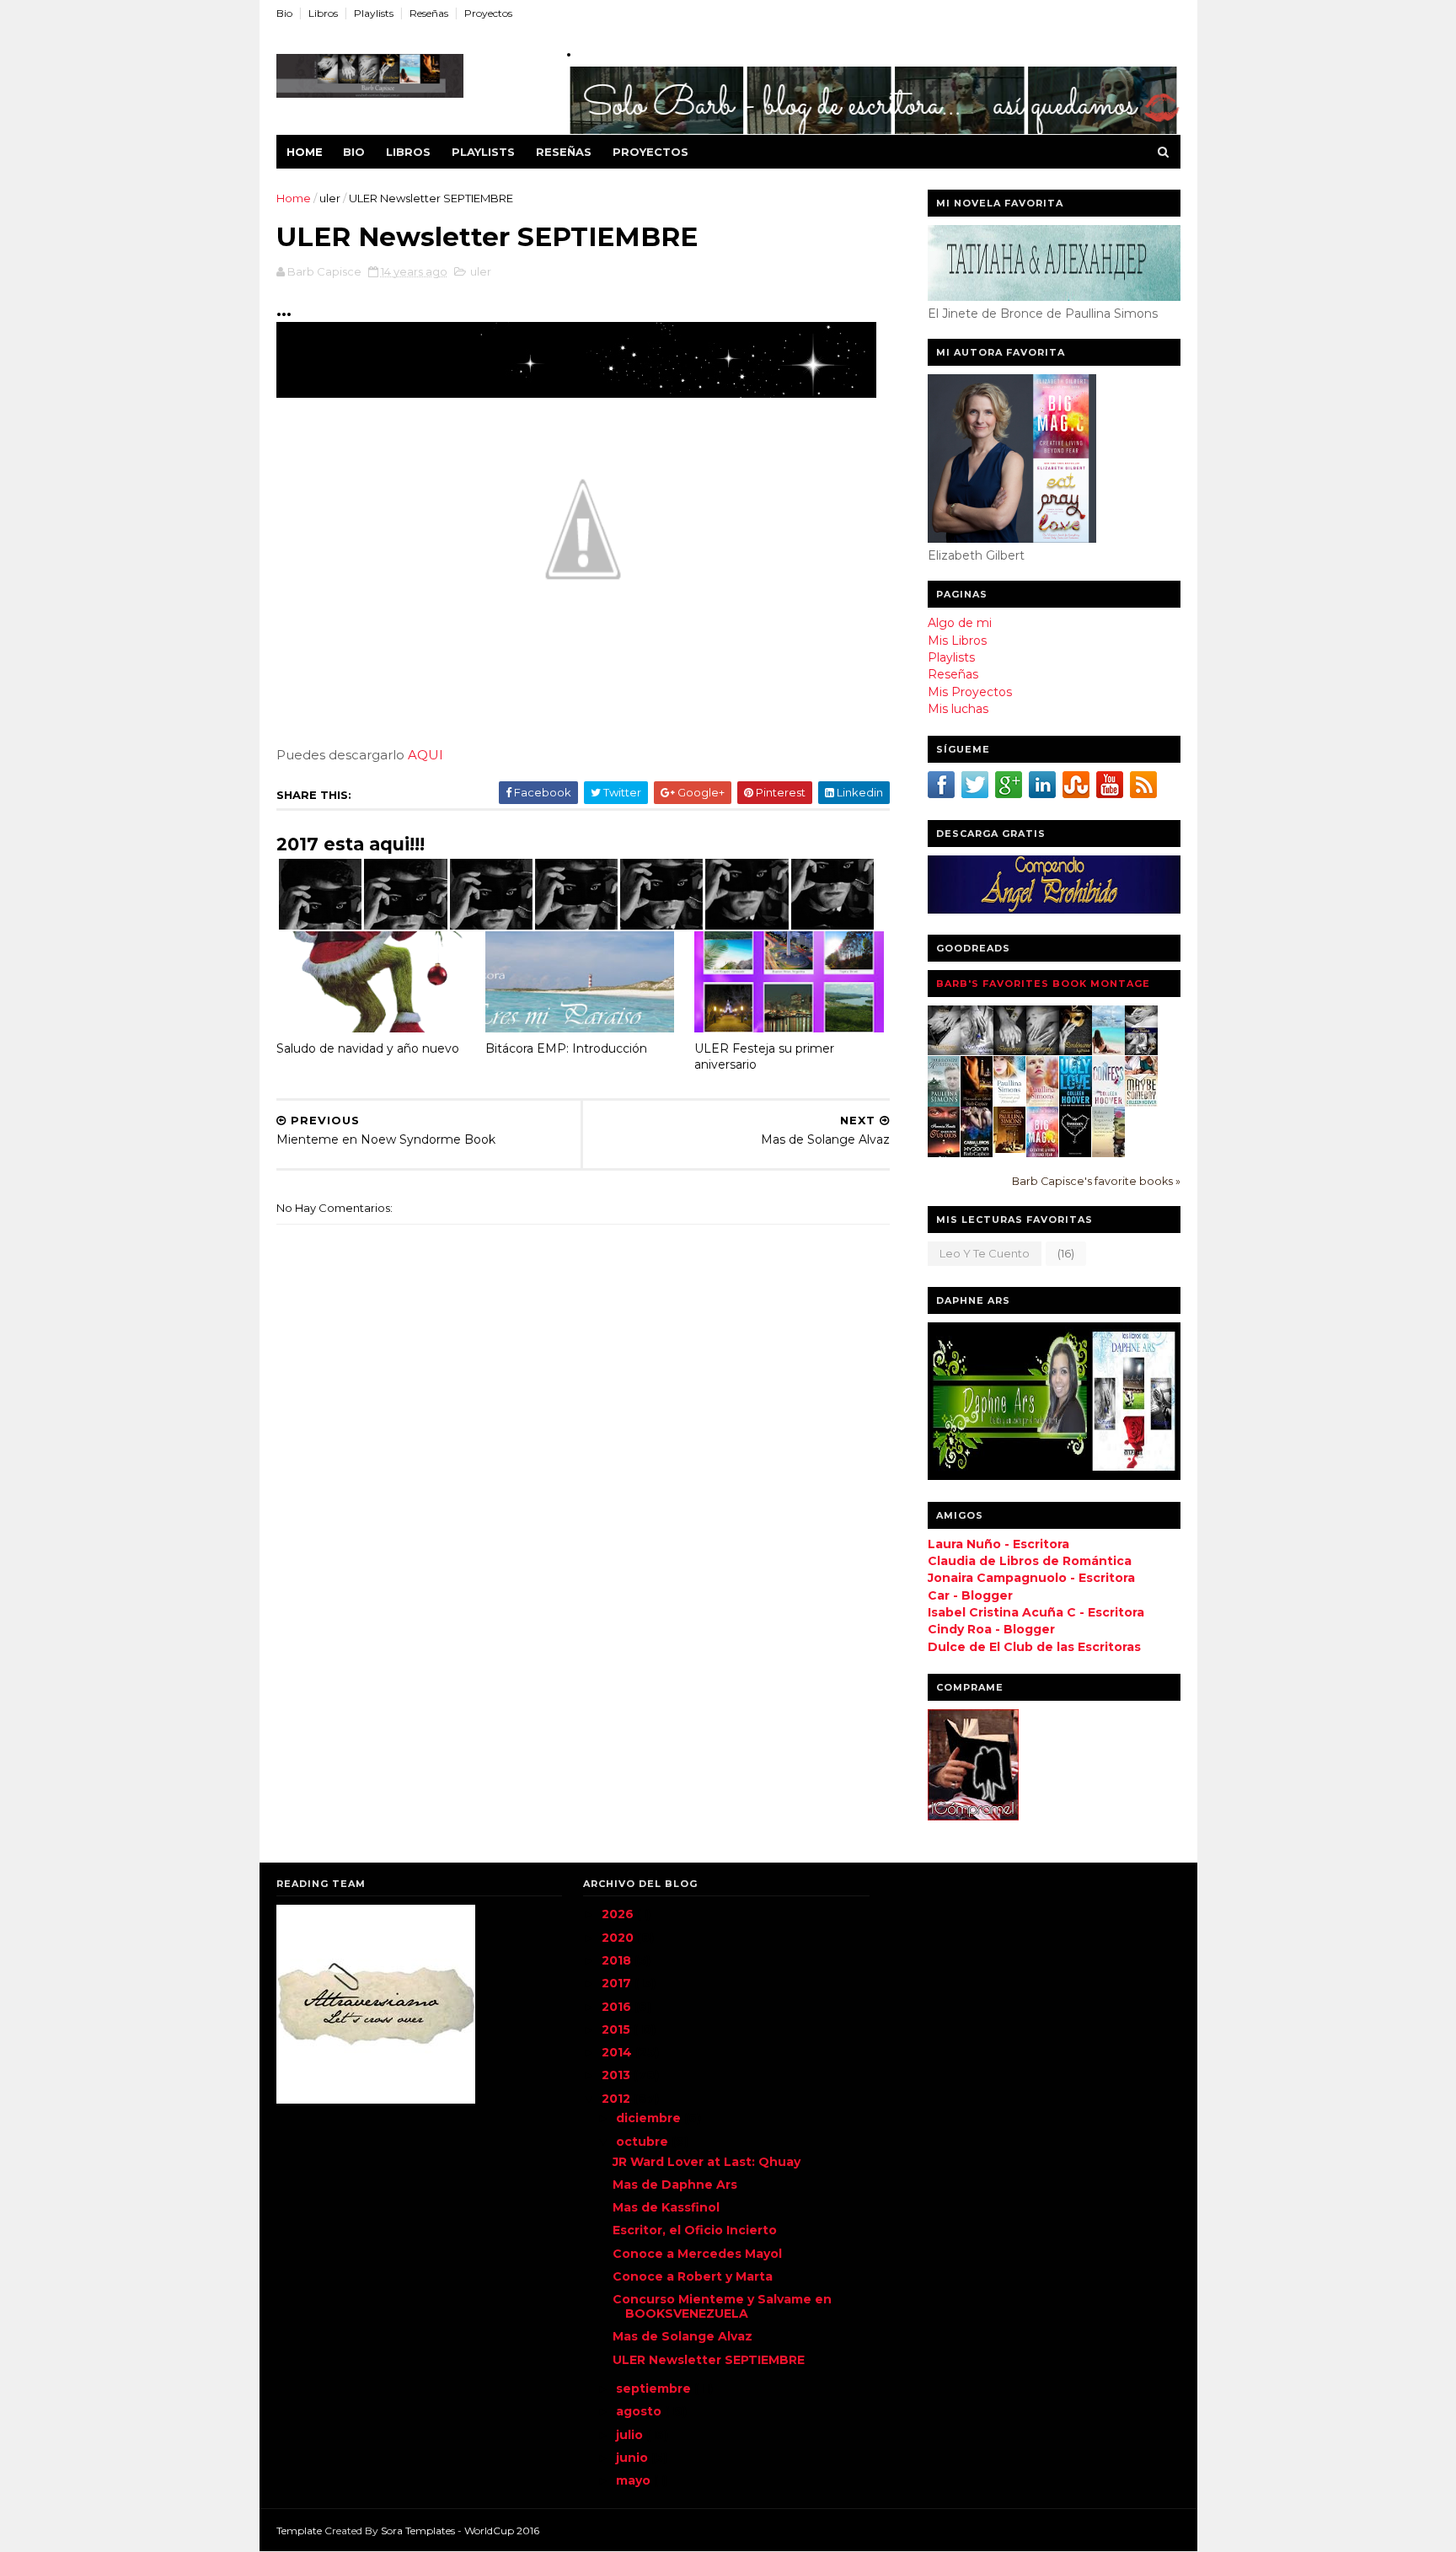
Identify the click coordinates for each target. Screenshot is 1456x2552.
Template (299, 2531)
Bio (284, 13)
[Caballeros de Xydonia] (977, 1155)
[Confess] (1108, 1103)
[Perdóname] (1076, 1051)
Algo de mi (960, 623)
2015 (618, 2029)
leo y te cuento (985, 1253)
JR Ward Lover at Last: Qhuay (707, 2162)
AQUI (426, 755)
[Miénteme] (944, 1051)
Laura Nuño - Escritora (998, 1544)
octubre (644, 2142)
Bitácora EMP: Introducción (566, 1048)
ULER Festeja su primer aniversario (764, 1056)
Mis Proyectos (970, 692)
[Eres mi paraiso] (1108, 1051)
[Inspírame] (1010, 1051)
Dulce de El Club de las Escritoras (1034, 1647)
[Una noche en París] (977, 1105)
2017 (618, 1983)
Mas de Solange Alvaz (682, 2336)
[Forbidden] (1076, 1153)
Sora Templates (418, 2531)
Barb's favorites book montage (1043, 984)
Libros (323, 13)
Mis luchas (958, 709)
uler (330, 198)
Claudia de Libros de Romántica (1030, 1561)
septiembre (655, 2388)
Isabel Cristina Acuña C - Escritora (1036, 1612)
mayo (635, 2480)
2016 (618, 2007)
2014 (618, 2052)
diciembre (650, 2118)
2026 (619, 1914)
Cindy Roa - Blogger (991, 1629)
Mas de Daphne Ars (675, 2185)
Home (305, 152)
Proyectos (488, 13)
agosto (640, 2411)
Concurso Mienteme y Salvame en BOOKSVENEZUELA (722, 2306)
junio (634, 2458)
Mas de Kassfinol (666, 2207)
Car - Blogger (970, 1595)
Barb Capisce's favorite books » (1096, 1181)
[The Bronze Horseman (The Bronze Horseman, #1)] (944, 1102)
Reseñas (429, 13)
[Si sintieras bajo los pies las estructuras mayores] (1108, 1154)
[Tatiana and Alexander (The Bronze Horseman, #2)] (1010, 1102)
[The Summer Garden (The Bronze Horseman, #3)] (1043, 1102)
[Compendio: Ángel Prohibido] (1141, 1051)
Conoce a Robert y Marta (693, 2276)
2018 (618, 1960)
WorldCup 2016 (502, 2531)
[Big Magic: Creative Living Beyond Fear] (1043, 1155)
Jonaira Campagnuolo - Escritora (1031, 1578)
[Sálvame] (977, 1051)
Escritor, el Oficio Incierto (695, 2230)
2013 (618, 2075)
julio (631, 2435)
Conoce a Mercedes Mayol (697, 2254)
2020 (619, 1938)
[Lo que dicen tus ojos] (944, 1156)
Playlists (374, 13)
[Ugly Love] (1076, 1103)
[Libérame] (1043, 1051)
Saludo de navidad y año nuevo (368, 1048)
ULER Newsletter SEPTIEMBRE (709, 2360)
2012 (618, 2099)
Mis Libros (957, 641)
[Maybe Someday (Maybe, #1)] (1141, 1103)
